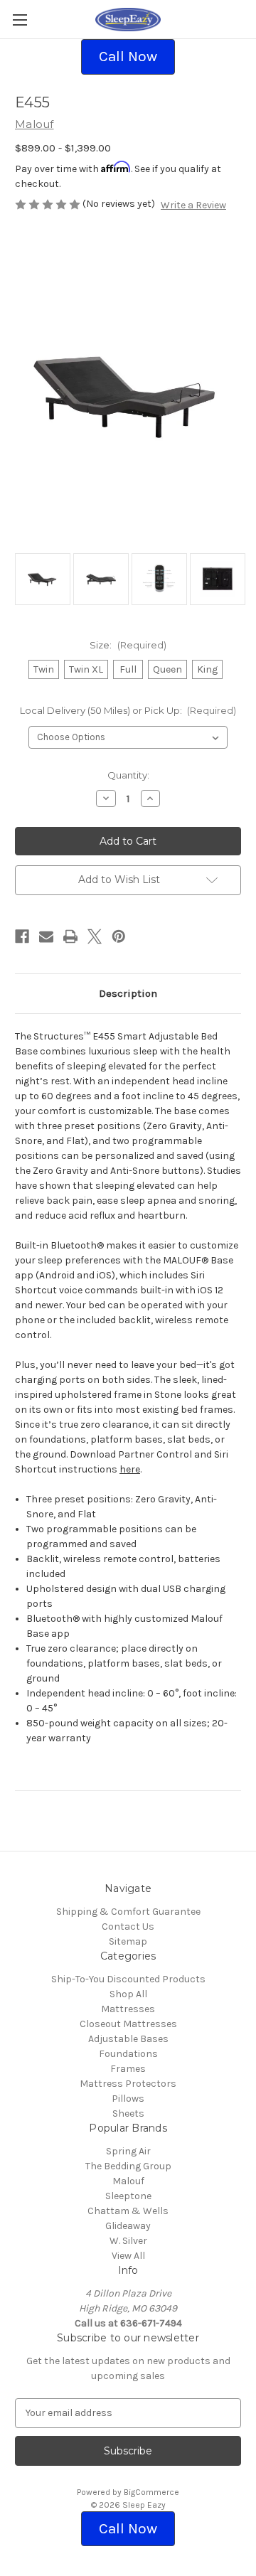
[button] (128, 57)
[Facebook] (22, 936)
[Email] (46, 936)
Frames (128, 2069)
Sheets (128, 2113)
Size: (128, 645)
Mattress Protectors (128, 2084)
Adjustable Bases (128, 2039)
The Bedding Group (128, 2166)
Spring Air (128, 2151)
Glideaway (128, 2226)
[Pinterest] (119, 936)
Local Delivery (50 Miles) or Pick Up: (128, 710)
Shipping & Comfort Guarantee (128, 1912)
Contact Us (128, 1926)
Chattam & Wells (128, 2211)
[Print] (70, 936)
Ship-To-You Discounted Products (128, 1979)
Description (128, 993)
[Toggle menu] (20, 20)
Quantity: (128, 775)
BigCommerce (151, 2492)
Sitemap (128, 1941)
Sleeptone (128, 2196)
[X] (95, 936)
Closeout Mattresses (128, 2024)
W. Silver (128, 2241)
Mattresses (128, 2009)
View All (128, 2256)
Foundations (128, 2054)
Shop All (128, 1994)
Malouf (128, 2181)
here (130, 1469)
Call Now (128, 56)
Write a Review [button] (193, 205)
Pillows (128, 2099)
